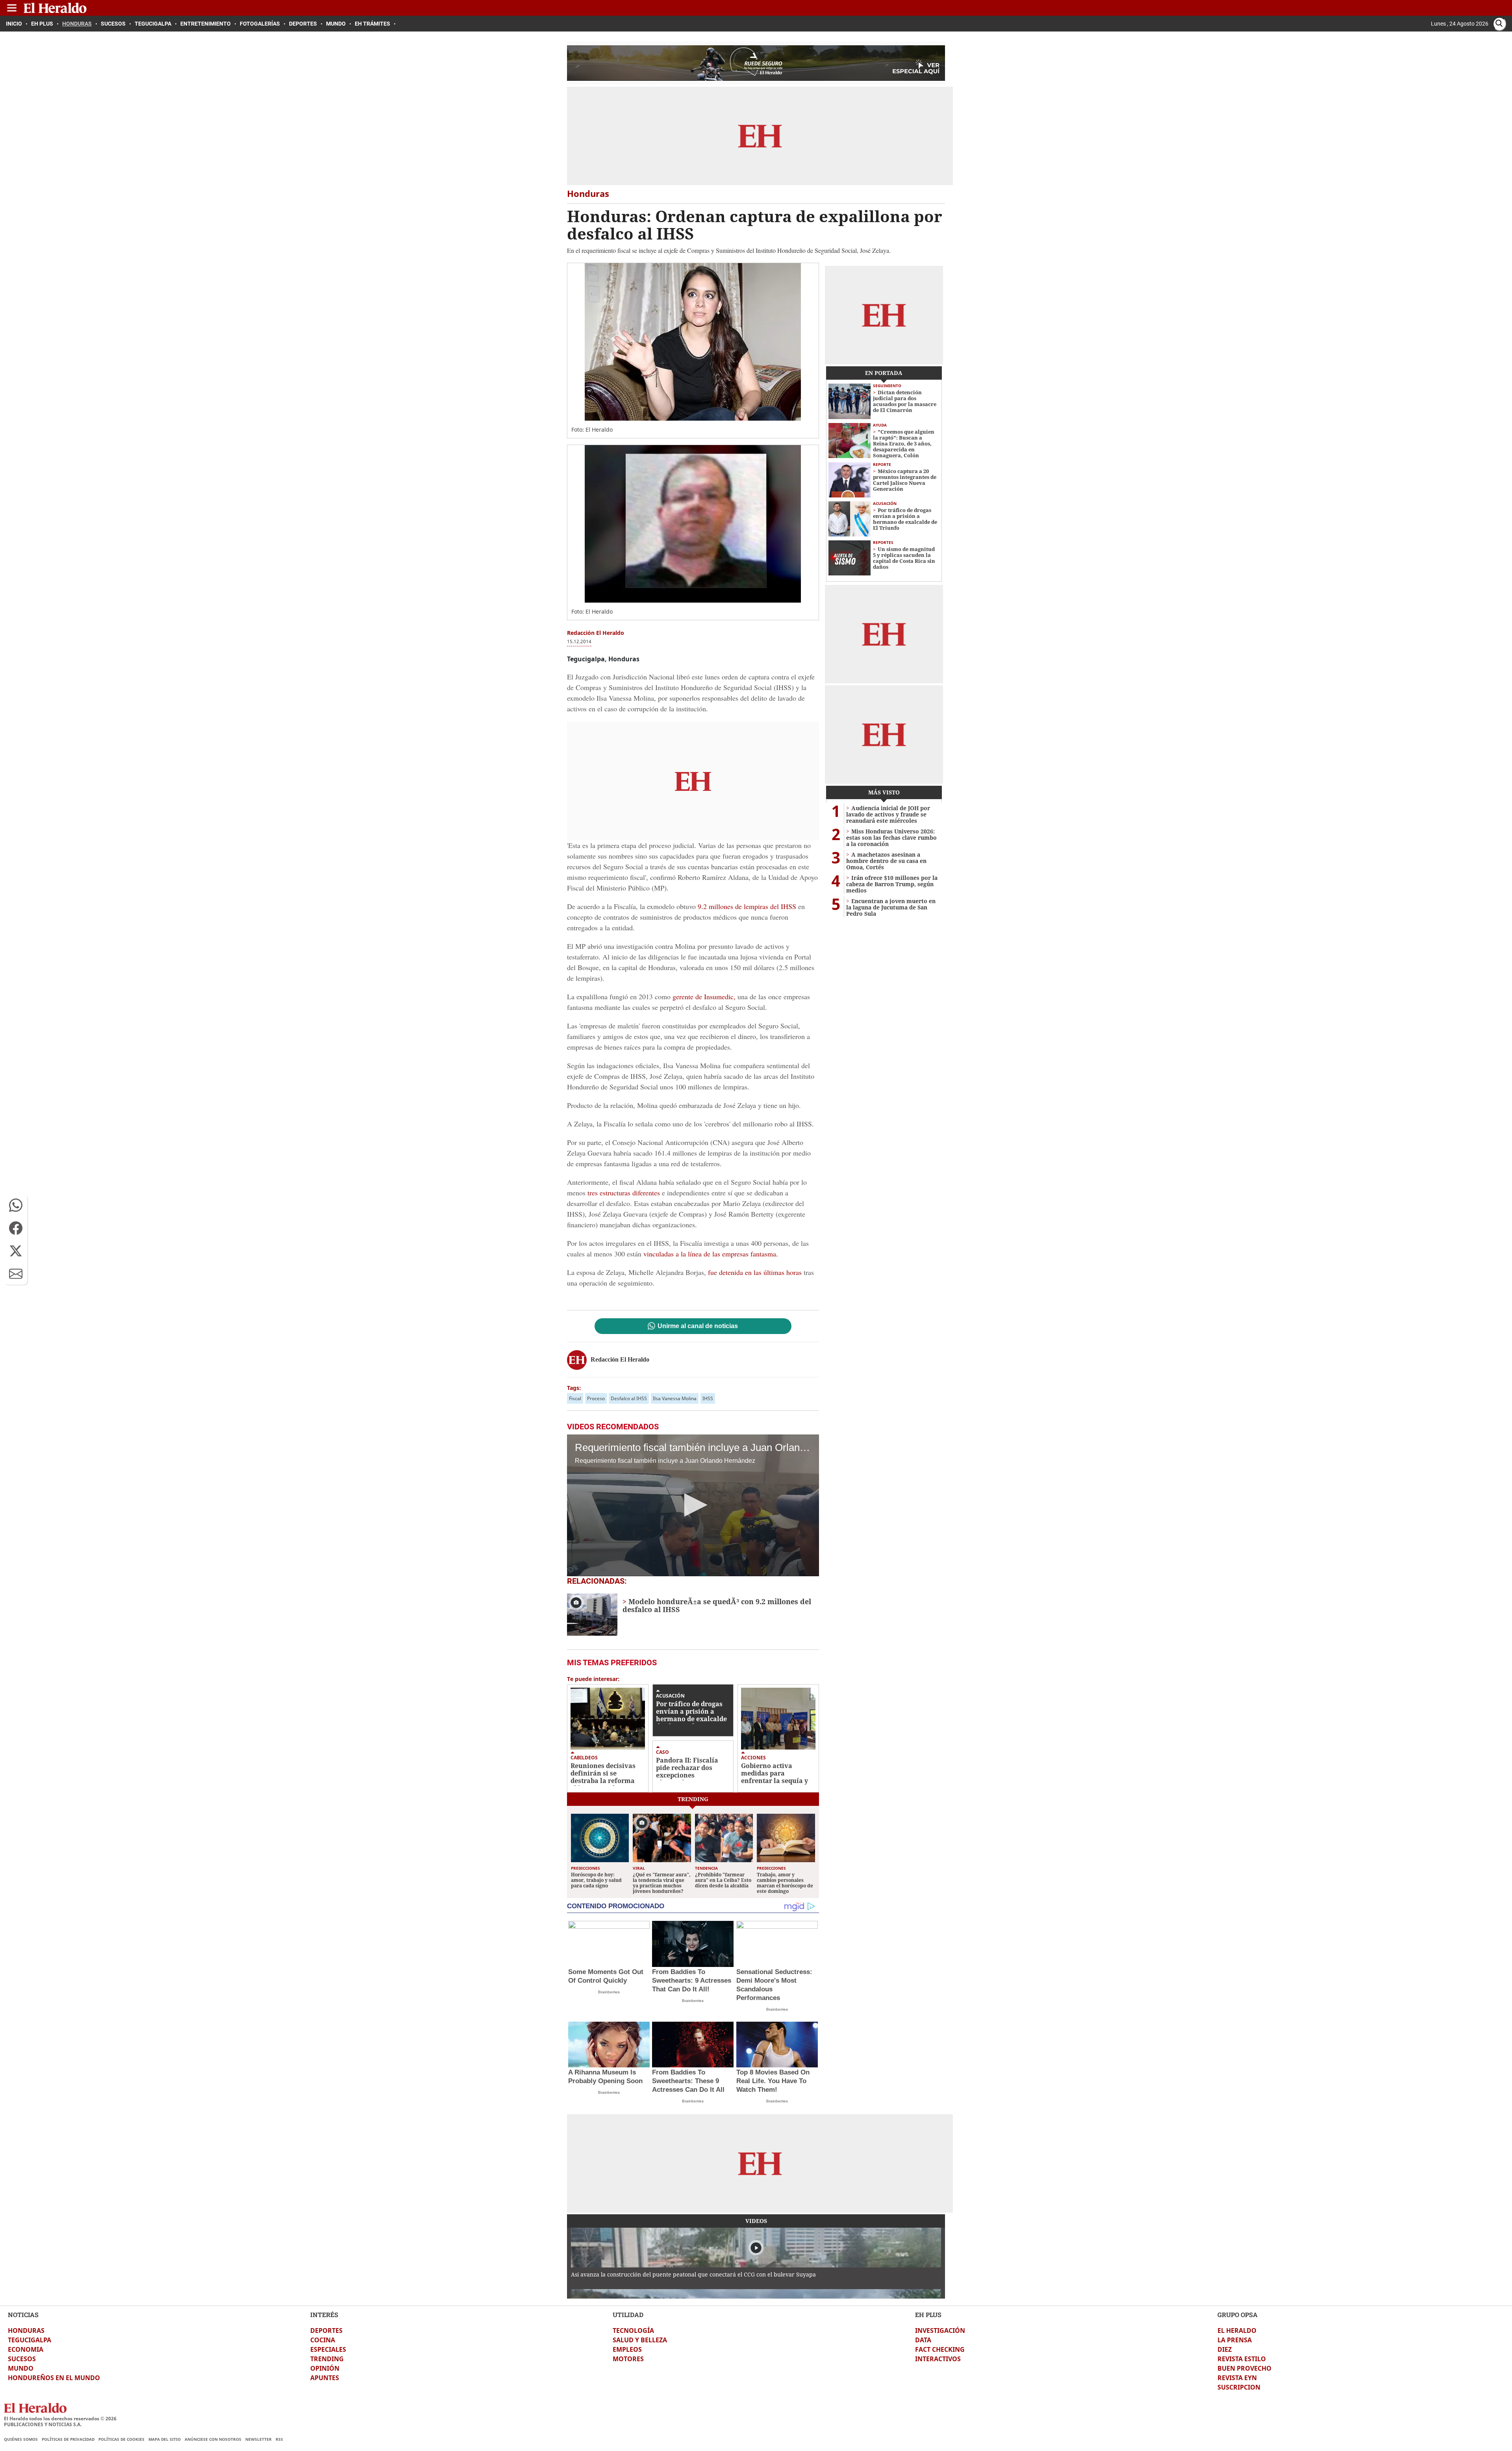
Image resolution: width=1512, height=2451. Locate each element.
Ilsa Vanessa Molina (675, 1398)
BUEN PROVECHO (1244, 2368)
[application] (693, 1505)
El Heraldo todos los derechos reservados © (60, 2419)
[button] (16, 1205)
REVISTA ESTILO (1242, 2359)
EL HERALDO (1237, 2330)
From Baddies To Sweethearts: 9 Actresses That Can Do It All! (692, 1981)
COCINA (323, 2340)
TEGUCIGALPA (30, 2340)
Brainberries (609, 1992)
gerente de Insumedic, (704, 996)
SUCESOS (22, 2359)
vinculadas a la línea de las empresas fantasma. (711, 1254)
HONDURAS (26, 2330)
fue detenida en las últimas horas (755, 1272)
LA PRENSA (1235, 2340)
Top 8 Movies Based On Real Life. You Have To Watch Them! (773, 2081)
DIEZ (1225, 2349)
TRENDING (327, 2359)
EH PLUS (928, 2315)
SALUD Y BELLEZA (640, 2340)
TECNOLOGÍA (633, 2330)
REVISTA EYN (1237, 2378)
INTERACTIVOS (938, 2359)
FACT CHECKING (940, 2349)
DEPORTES (326, 2330)
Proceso (596, 1398)
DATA (923, 2340)
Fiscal (575, 1398)
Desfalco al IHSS (629, 1398)
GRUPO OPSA (1238, 2315)
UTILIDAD (628, 2315)
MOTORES (628, 2359)
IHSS (708, 1398)
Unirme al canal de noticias (698, 1326)
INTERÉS (324, 2315)
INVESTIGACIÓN (940, 2330)
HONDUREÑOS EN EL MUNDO (54, 2378)
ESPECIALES (328, 2349)
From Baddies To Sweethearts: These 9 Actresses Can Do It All (688, 2081)
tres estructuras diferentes (624, 1193)
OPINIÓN (325, 2368)
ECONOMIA (26, 2349)
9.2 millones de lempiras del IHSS (747, 906)
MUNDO (21, 2368)
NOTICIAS (23, 2315)
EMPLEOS (627, 2349)
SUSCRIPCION (1239, 2387)
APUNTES (325, 2378)
